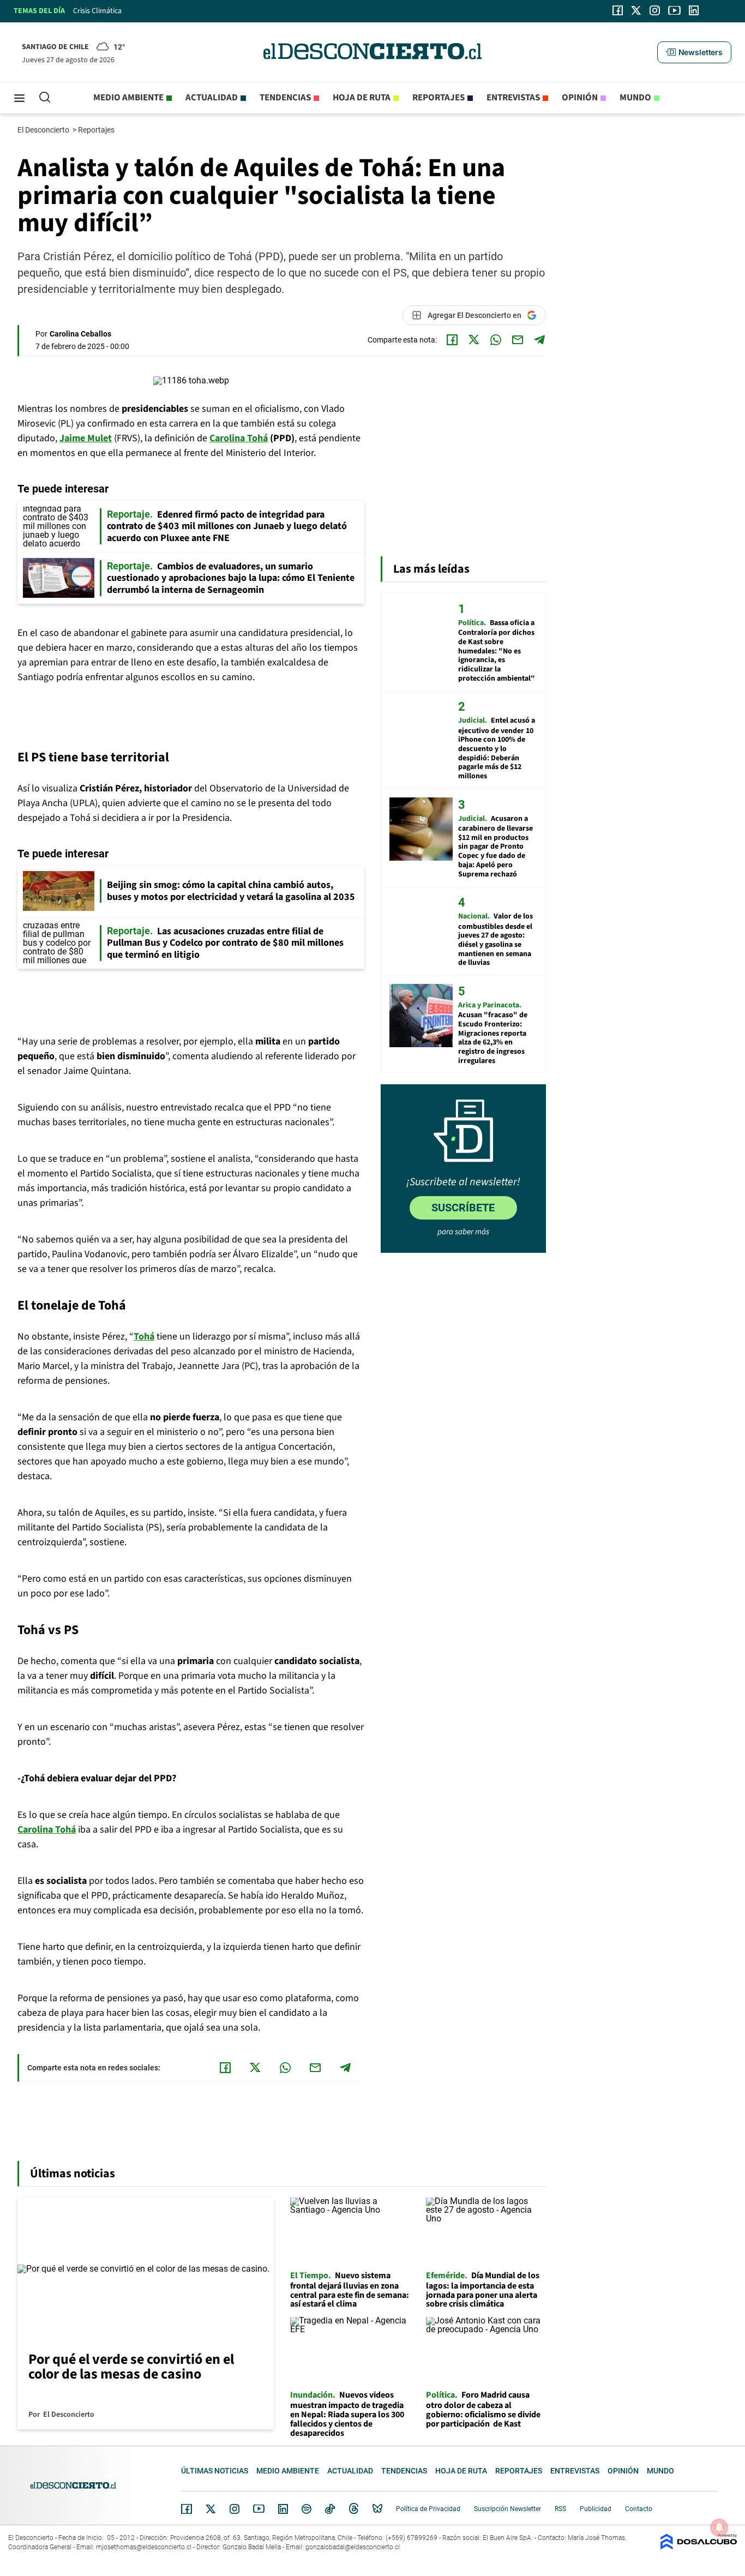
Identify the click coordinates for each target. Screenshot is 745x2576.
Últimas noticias (215, 2471)
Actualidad (212, 98)
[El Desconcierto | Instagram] (654, 10)
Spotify (307, 2509)
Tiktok (330, 2509)
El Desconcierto (44, 130)
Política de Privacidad (428, 2509)
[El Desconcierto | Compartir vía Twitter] (474, 340)
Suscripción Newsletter (507, 2509)
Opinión (580, 98)
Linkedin (283, 2509)
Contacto (639, 2509)
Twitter (211, 2509)
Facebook (187, 2509)
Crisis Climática (97, 11)
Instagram (235, 2509)
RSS (560, 2509)
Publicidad (596, 2509)
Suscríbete (463, 1208)
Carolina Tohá (47, 1830)
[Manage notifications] (719, 2527)
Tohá (144, 1337)
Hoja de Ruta (362, 98)
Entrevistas (513, 98)
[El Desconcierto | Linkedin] (694, 10)
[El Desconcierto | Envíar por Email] (518, 340)
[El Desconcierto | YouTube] (674, 10)
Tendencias (285, 98)
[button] (694, 52)
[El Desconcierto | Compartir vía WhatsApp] (496, 340)
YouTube (259, 2509)
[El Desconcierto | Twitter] (636, 10)
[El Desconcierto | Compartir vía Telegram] (539, 340)
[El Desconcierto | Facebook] (618, 10)
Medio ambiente (128, 98)
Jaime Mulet (86, 438)
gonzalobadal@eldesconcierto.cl (353, 2547)
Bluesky (377, 2509)
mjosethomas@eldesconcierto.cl (144, 2547)
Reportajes (438, 98)
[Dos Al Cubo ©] (699, 2547)
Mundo (635, 98)
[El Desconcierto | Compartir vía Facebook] (452, 340)
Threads (354, 2509)
